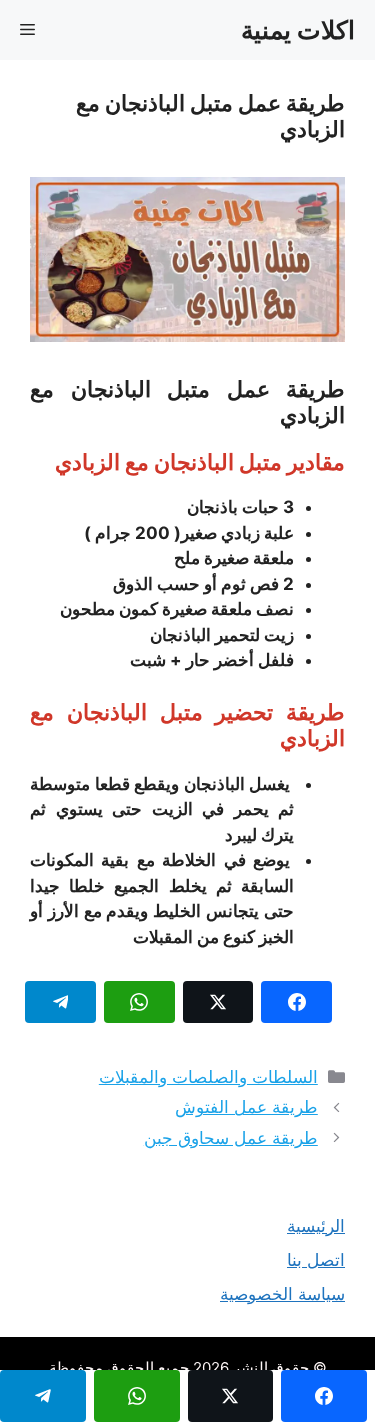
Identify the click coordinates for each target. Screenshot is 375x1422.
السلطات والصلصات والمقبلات (208, 1077)
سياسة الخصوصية (282, 1294)
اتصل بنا (316, 1260)
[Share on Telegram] (60, 1002)
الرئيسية (316, 1226)
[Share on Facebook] (296, 1002)
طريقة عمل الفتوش (246, 1107)
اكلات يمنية (298, 30)
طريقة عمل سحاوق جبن (231, 1138)
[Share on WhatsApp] (139, 1002)
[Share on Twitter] (218, 1002)
